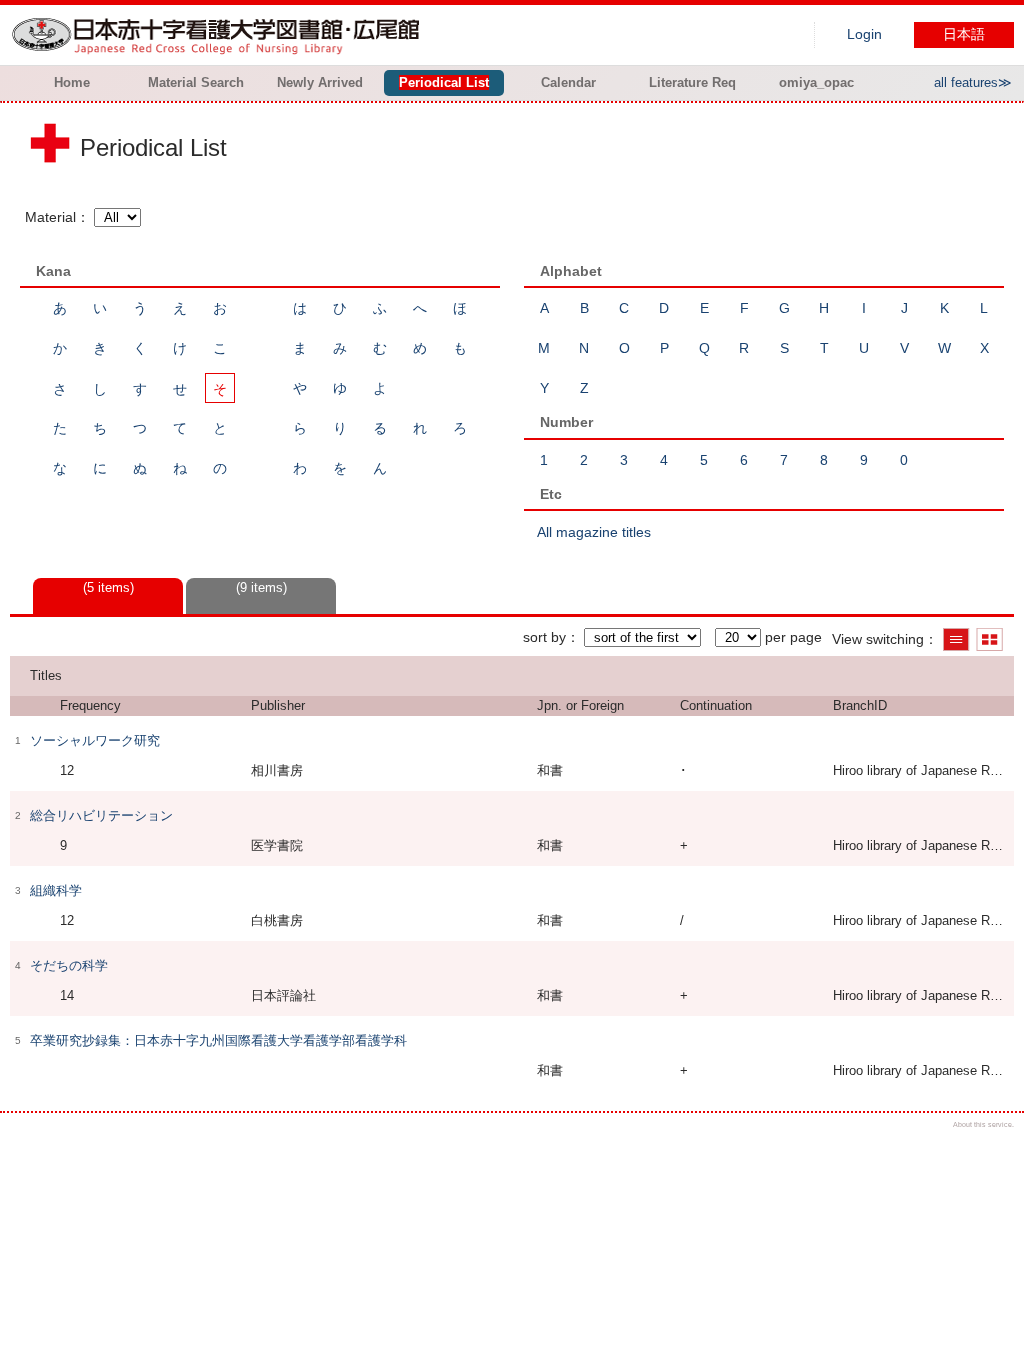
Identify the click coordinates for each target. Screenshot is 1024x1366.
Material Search (196, 82)
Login (864, 34)
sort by (544, 637)
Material (50, 217)
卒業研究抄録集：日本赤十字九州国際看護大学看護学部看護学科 (218, 1040)
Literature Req (692, 82)
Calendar (568, 82)
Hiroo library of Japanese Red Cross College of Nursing (220, 35)
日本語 (964, 34)
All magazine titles (594, 532)
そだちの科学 (69, 965)
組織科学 (56, 890)
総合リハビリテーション (101, 815)
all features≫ (973, 82)
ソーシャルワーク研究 (95, 740)
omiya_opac (816, 82)
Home (72, 82)
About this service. (983, 1124)
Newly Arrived (320, 82)
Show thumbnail (989, 639)
